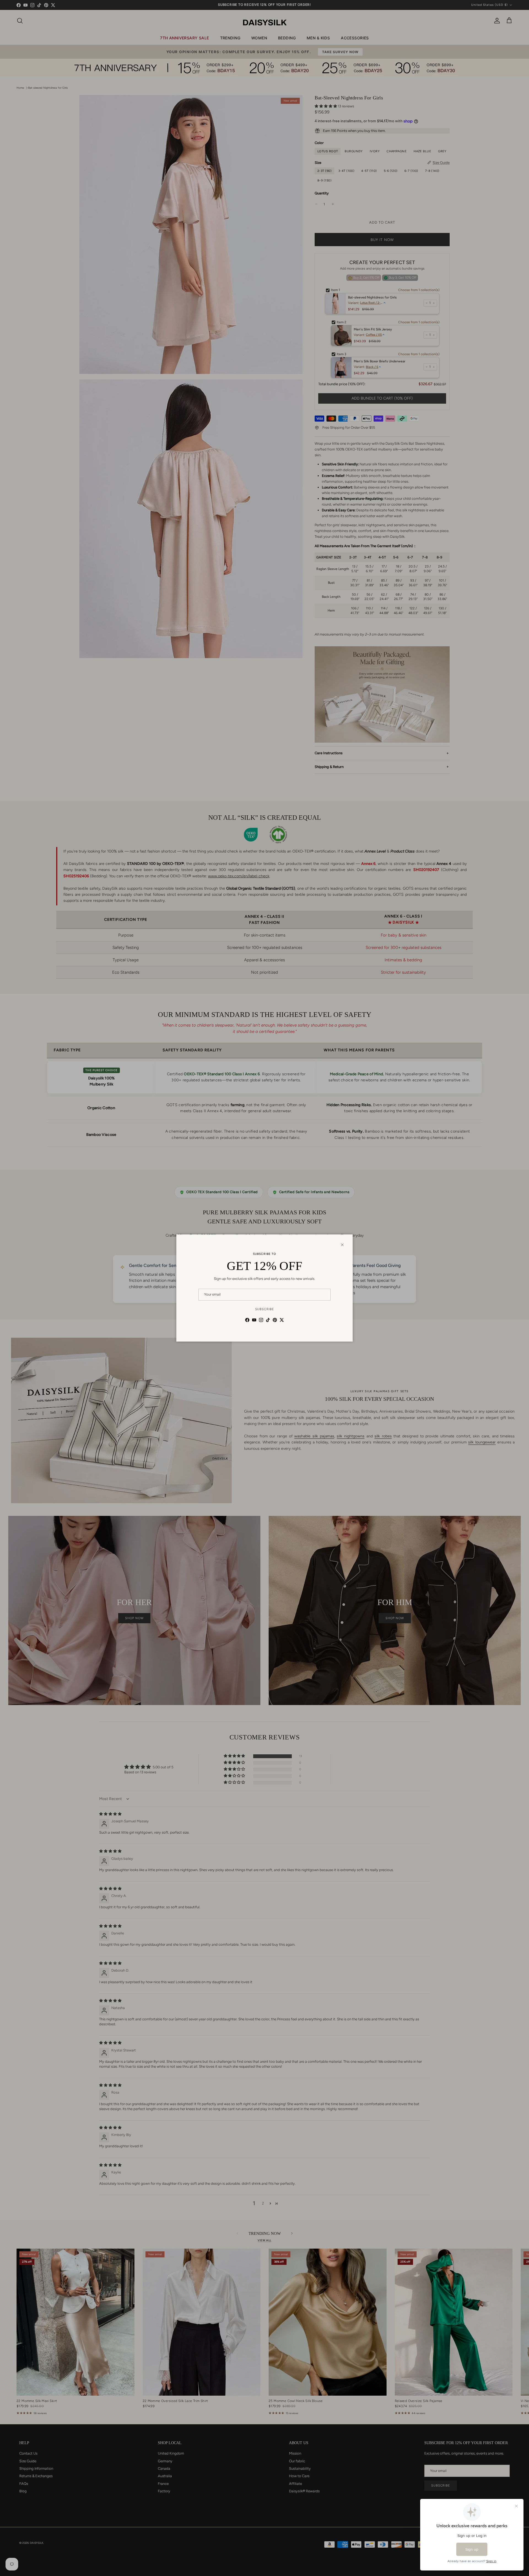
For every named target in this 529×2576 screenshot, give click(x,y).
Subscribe (265, 1309)
